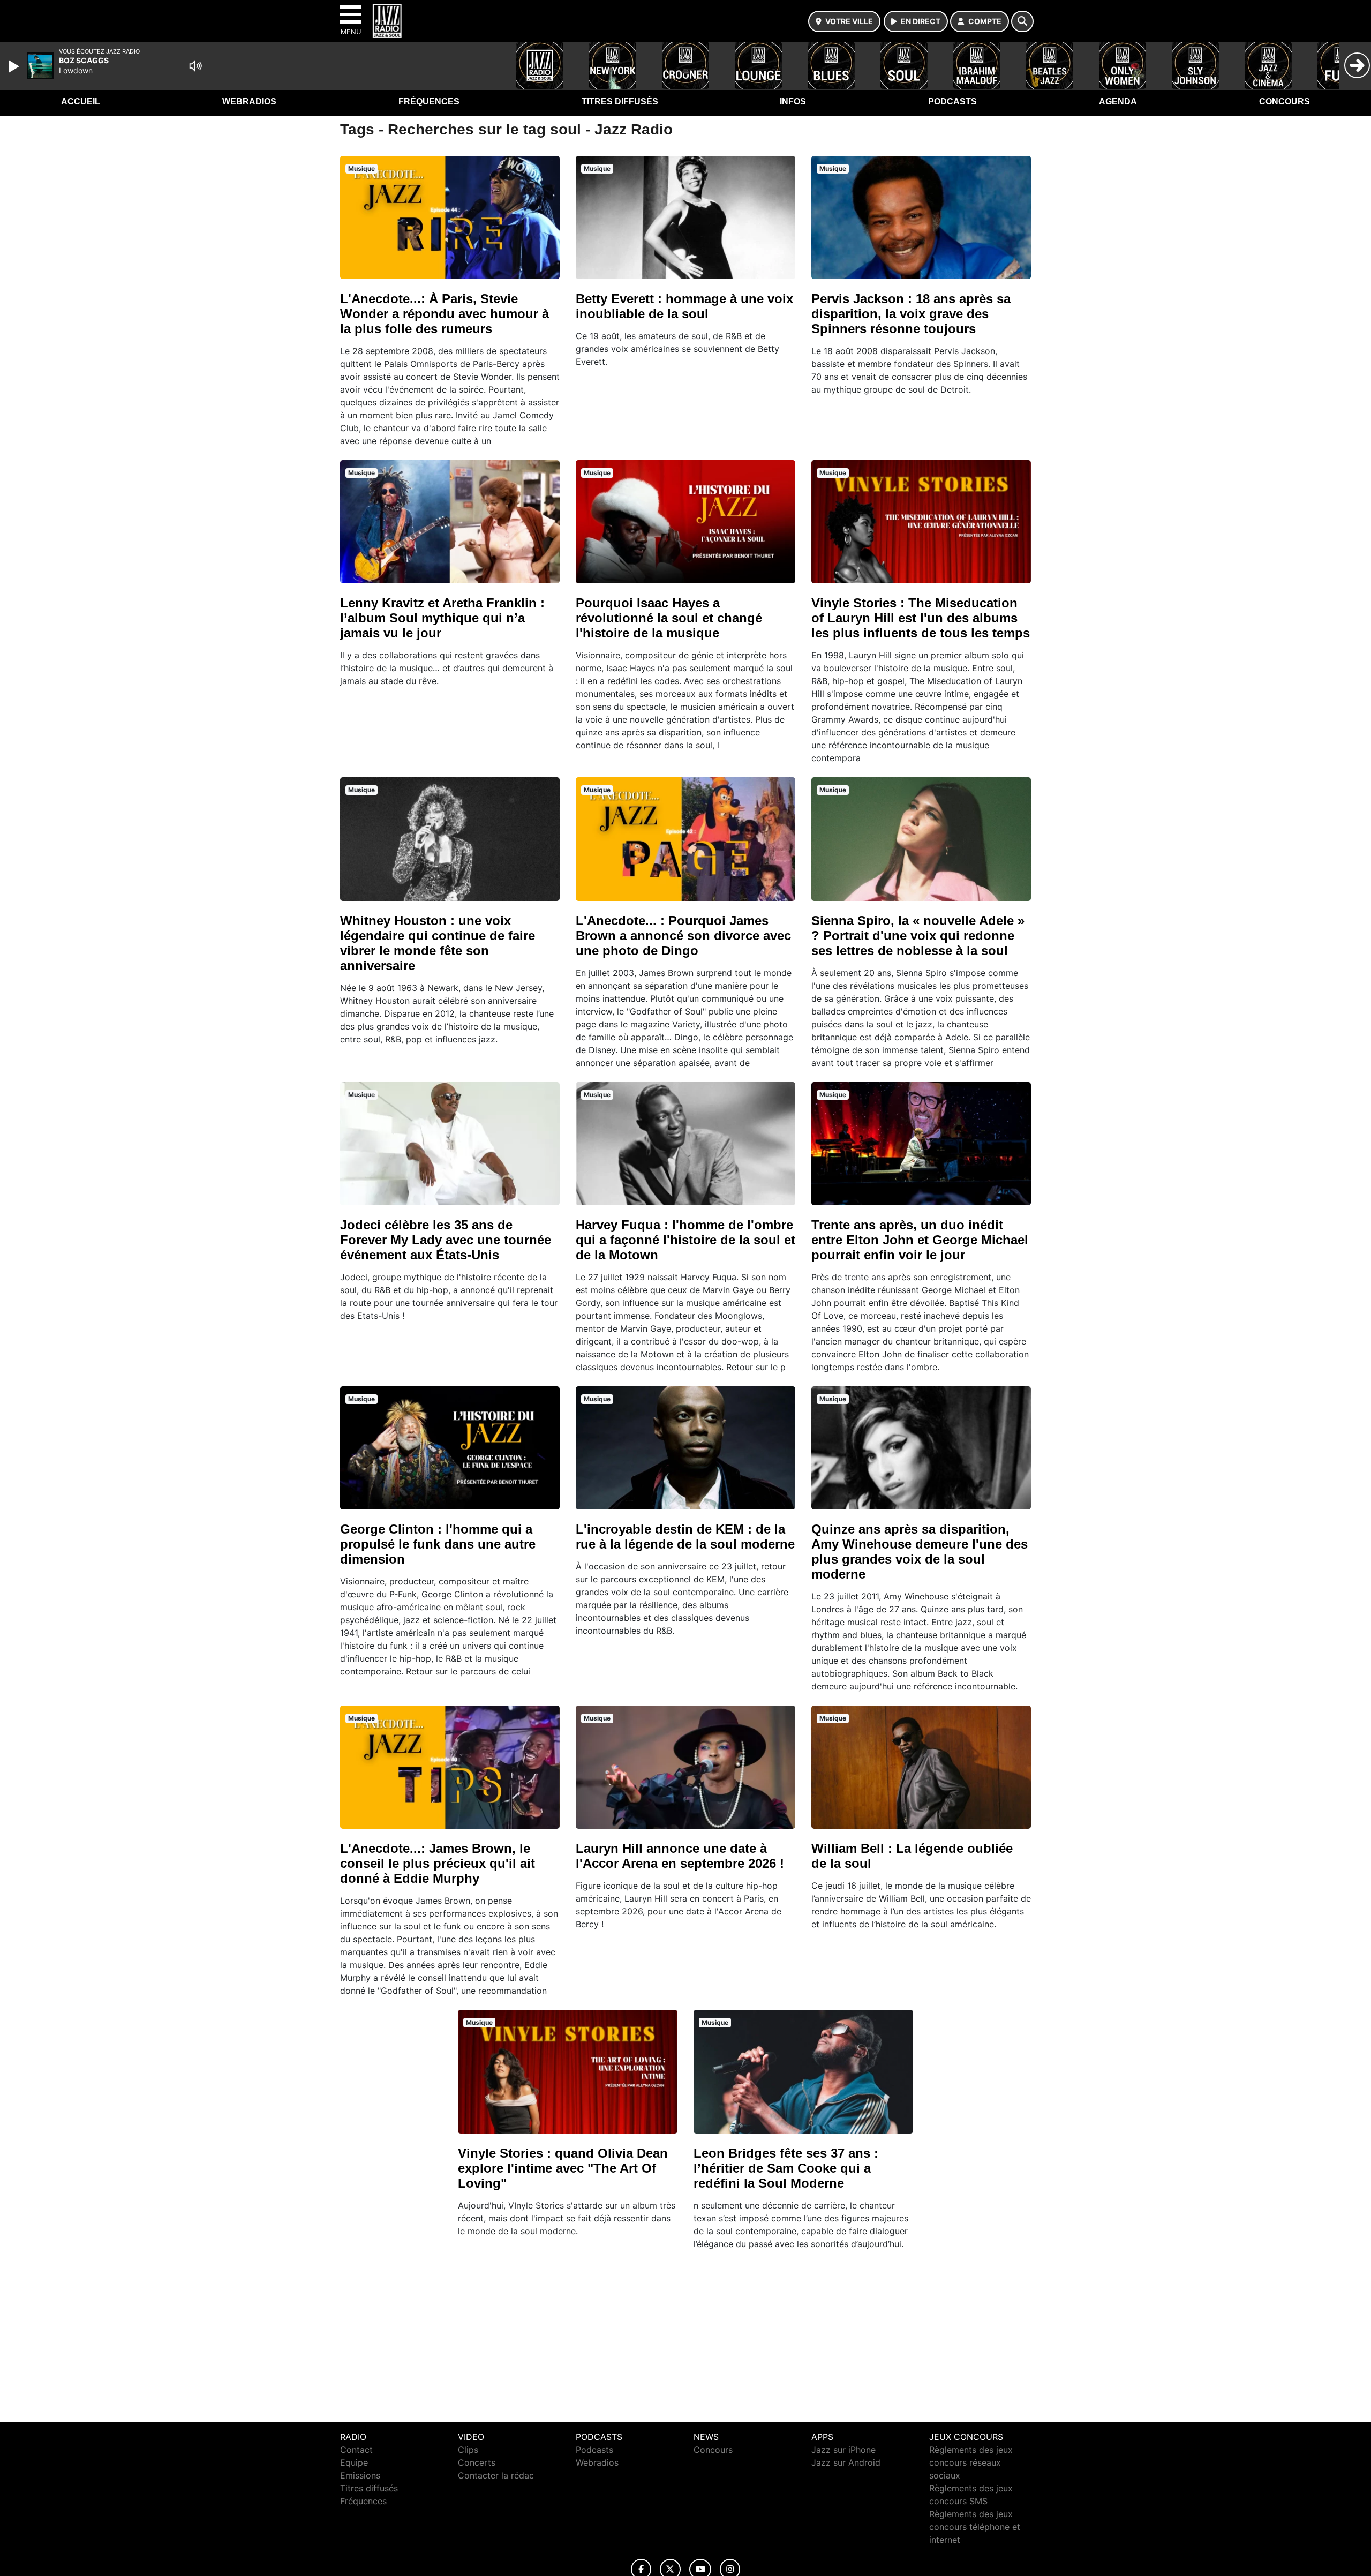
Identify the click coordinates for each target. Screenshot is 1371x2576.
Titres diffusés (620, 102)
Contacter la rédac (496, 2475)
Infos (793, 102)
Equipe (354, 2462)
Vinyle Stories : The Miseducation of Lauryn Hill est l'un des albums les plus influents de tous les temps (921, 618)
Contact (356, 2450)
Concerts (477, 2462)
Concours (1285, 102)
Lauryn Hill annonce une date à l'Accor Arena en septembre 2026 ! (680, 1856)
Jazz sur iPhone (843, 2450)
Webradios (249, 102)
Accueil (81, 102)
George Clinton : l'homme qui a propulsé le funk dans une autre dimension (438, 1544)
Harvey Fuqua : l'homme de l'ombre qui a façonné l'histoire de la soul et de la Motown (685, 1240)
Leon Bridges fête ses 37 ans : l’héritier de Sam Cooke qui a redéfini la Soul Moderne (786, 2168)
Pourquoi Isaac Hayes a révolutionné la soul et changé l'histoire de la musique (669, 618)
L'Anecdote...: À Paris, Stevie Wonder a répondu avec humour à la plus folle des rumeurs (445, 314)
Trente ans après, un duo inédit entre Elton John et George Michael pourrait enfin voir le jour (920, 1240)
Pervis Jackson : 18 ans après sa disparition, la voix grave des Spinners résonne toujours (911, 314)
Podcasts (952, 102)
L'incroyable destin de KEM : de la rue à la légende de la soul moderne (685, 1537)
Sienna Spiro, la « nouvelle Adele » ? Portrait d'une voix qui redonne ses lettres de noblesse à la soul (918, 936)
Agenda (1118, 102)
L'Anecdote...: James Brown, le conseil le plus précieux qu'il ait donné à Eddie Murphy (438, 1863)
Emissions (360, 2475)
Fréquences (429, 102)
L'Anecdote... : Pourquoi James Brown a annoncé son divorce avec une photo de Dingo (683, 936)
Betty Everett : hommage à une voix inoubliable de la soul (684, 306)
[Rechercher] (1022, 21)
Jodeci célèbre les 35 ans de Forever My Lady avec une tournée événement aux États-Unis (446, 1240)
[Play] (15, 66)
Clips (468, 2450)
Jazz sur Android (846, 2462)
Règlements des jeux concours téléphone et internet (975, 2527)
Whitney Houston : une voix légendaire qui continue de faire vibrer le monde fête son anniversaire (438, 943)
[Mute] (195, 66)
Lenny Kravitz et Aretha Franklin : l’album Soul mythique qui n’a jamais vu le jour (442, 618)
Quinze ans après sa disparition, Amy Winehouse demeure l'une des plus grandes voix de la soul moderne (920, 1552)
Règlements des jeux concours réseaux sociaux (971, 2462)
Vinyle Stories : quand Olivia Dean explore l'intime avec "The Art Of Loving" (563, 2168)
